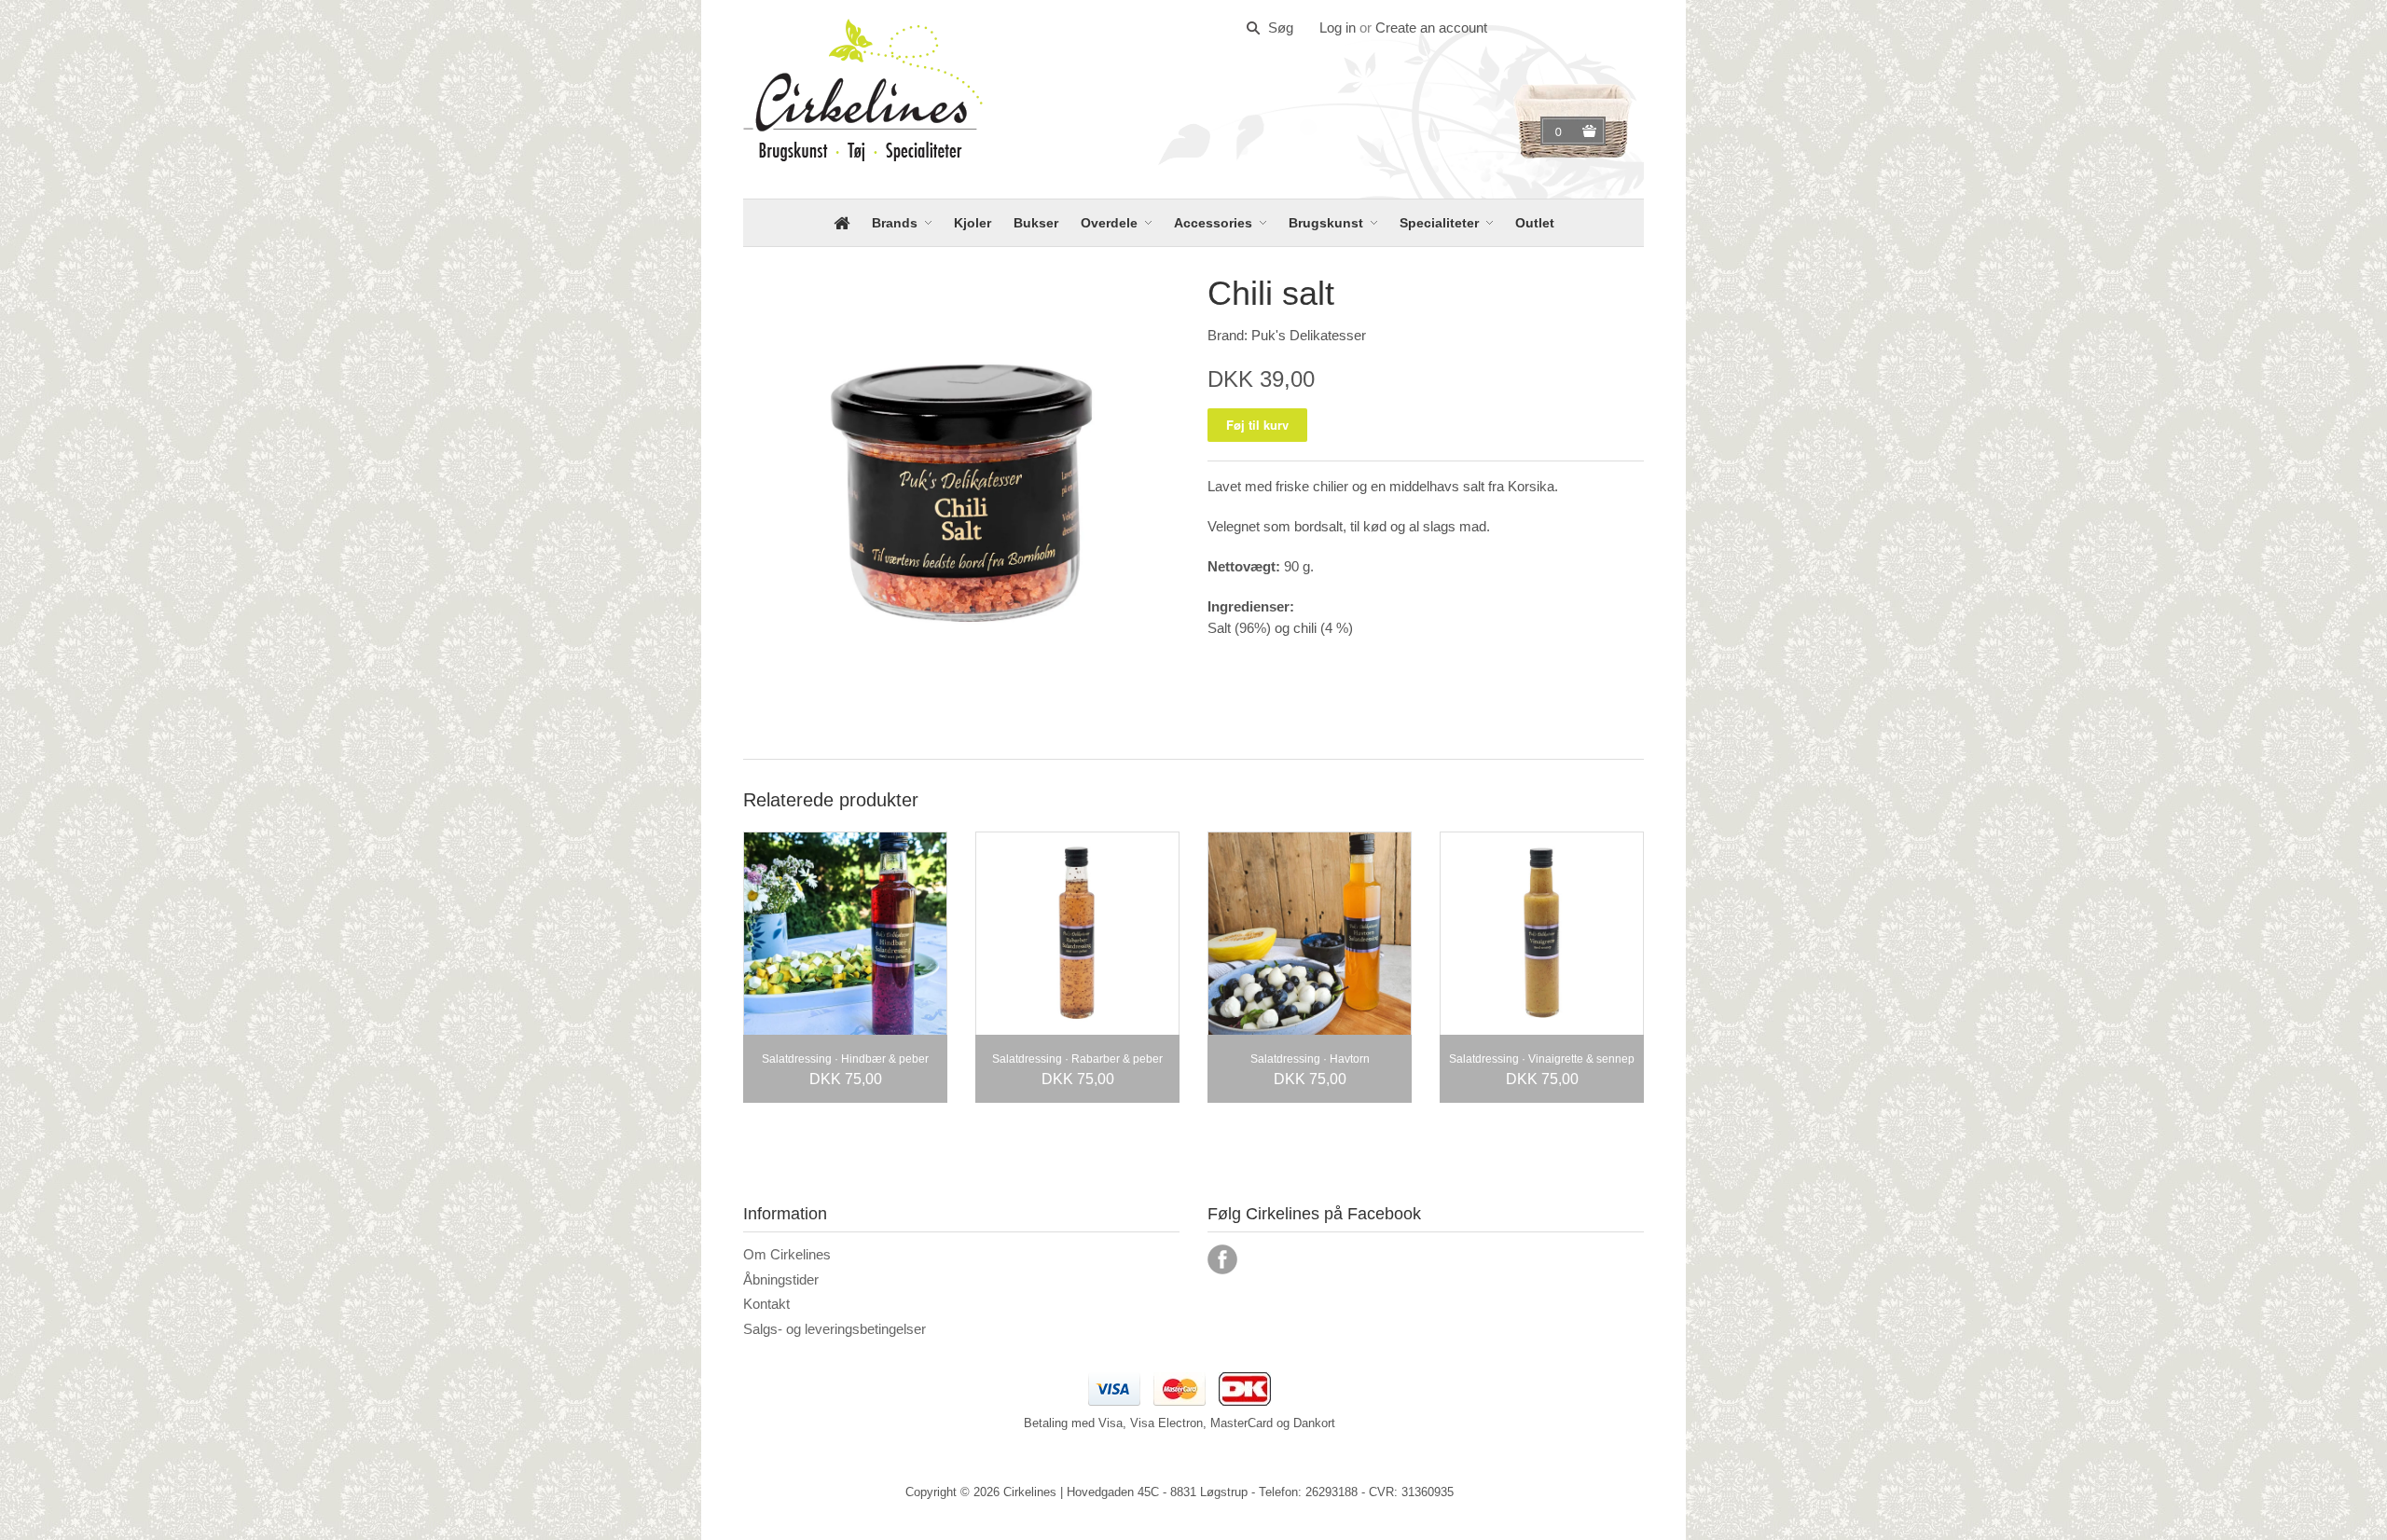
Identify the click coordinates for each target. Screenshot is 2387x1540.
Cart (1561, 131)
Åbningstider (781, 1279)
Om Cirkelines (787, 1254)
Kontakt (766, 1304)
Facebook (1222, 1259)
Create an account (1431, 27)
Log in (1338, 27)
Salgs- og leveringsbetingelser (835, 1329)
